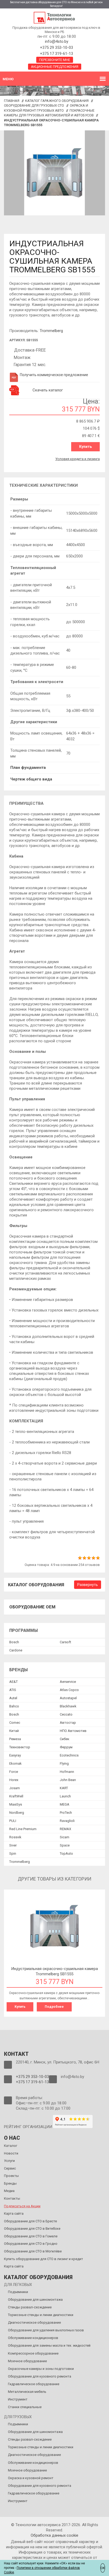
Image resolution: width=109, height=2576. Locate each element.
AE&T (13, 1682)
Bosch (14, 1642)
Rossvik (15, 1837)
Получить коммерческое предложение (54, 375)
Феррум (66, 1747)
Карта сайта (14, 2213)
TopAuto (66, 1853)
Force (14, 1772)
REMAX (65, 1829)
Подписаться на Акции (22, 2206)
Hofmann (67, 1772)
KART (64, 1788)
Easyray (15, 1755)
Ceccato (66, 1714)
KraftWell (16, 1796)
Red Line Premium (23, 1829)
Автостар (68, 1723)
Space (65, 1845)
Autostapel (68, 1698)
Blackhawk (68, 1706)
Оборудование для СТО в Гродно (31, 2244)
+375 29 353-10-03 (56, 48)
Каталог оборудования (36, 1585)
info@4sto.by (57, 41)
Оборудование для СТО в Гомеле (31, 2236)
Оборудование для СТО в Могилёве (33, 2251)
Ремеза (15, 1739)
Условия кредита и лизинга (78, 459)
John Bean (68, 1780)
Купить (85, 447)
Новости (11, 2153)
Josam (15, 1788)
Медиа (9, 2191)
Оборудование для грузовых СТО (34, 105)
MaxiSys (16, 1804)
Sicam (65, 1837)
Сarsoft (65, 1642)
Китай (14, 1731)
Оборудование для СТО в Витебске (32, 2229)
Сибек (65, 1739)
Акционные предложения (55, 67)
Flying (64, 1763)
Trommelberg (51, 331)
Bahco (14, 1706)
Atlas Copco (69, 1690)
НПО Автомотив (73, 1731)
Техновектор (20, 1747)
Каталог (11, 2146)
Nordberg (17, 1813)
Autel (13, 1698)
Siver (13, 1845)
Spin (13, 1853)
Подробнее (54, 2007)
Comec (15, 1723)
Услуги (9, 2161)
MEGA (65, 1804)
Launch (65, 1796)
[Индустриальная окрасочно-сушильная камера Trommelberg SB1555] (54, 173)
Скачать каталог (48, 390)
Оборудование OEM (32, 1607)
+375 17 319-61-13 (56, 54)
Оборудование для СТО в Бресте (30, 2221)
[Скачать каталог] (15, 390)
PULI (13, 1821)
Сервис (10, 2168)
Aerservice (68, 1682)
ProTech (66, 1813)
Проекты (11, 2176)
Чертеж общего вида (31, 779)
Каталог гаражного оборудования (57, 101)
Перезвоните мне (55, 60)
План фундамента (28, 768)
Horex (14, 1780)
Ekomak (15, 1763)
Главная (12, 101)
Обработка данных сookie (54, 2535)
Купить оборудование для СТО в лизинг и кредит (44, 2259)
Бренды (10, 2183)
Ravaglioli (67, 1821)
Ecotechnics (69, 1755)
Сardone (16, 1650)
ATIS (13, 1690)
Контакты (12, 2198)
